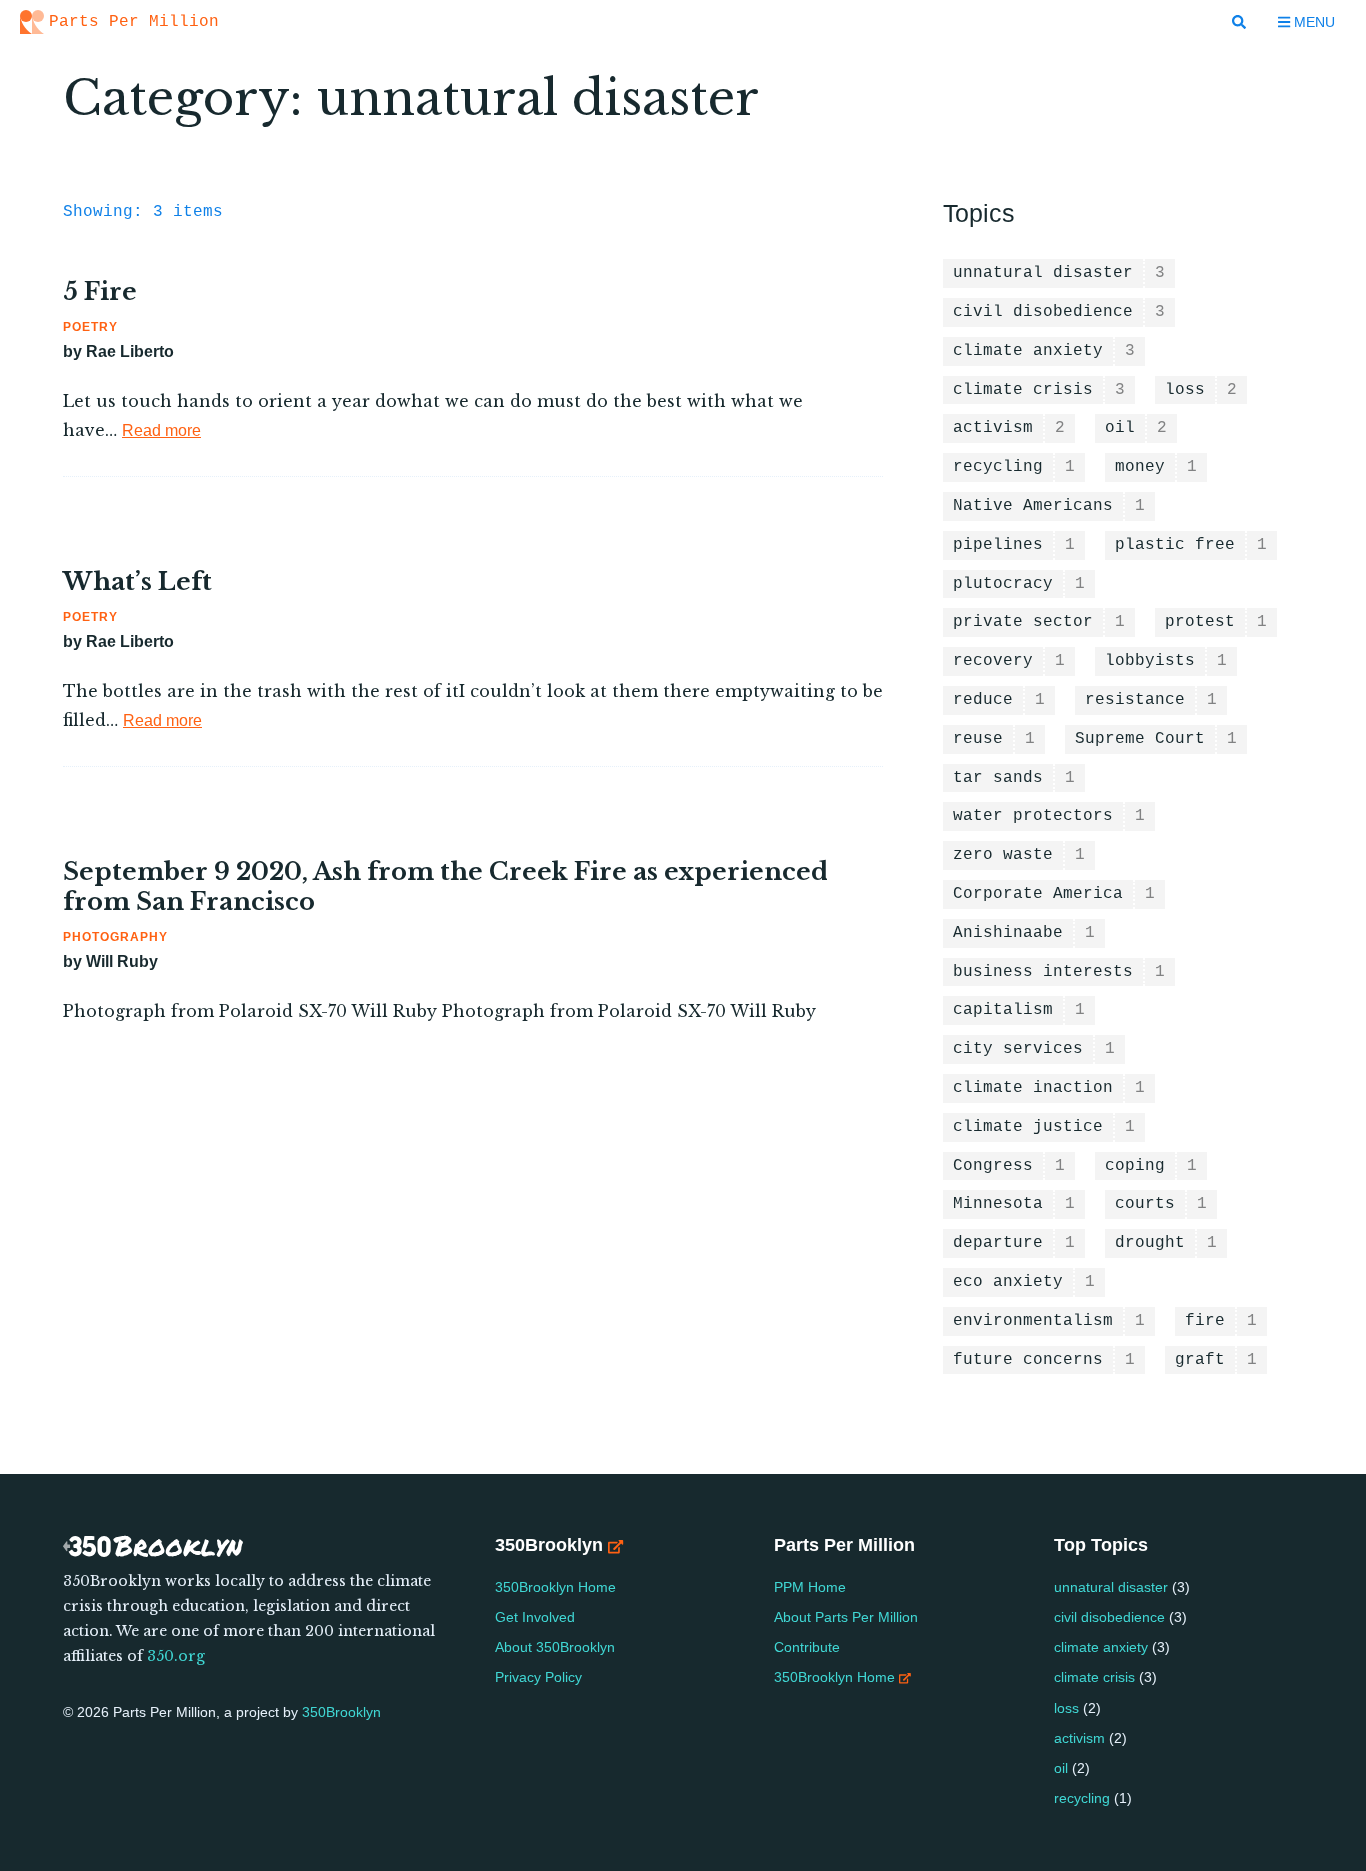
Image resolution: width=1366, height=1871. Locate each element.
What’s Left (137, 581)
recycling (1082, 1798)
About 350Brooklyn (555, 1647)
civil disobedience (1109, 1617)
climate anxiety (1101, 1647)
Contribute (809, 1647)
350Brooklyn (341, 1712)
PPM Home (812, 1587)
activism (1079, 1738)
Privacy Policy (538, 1677)
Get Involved (535, 1617)
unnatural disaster (1111, 1587)
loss (1066, 1708)
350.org (176, 1656)
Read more (161, 430)
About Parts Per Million (848, 1617)
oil (1061, 1768)
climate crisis (1094, 1677)
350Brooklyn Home (555, 1587)
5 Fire (100, 291)
